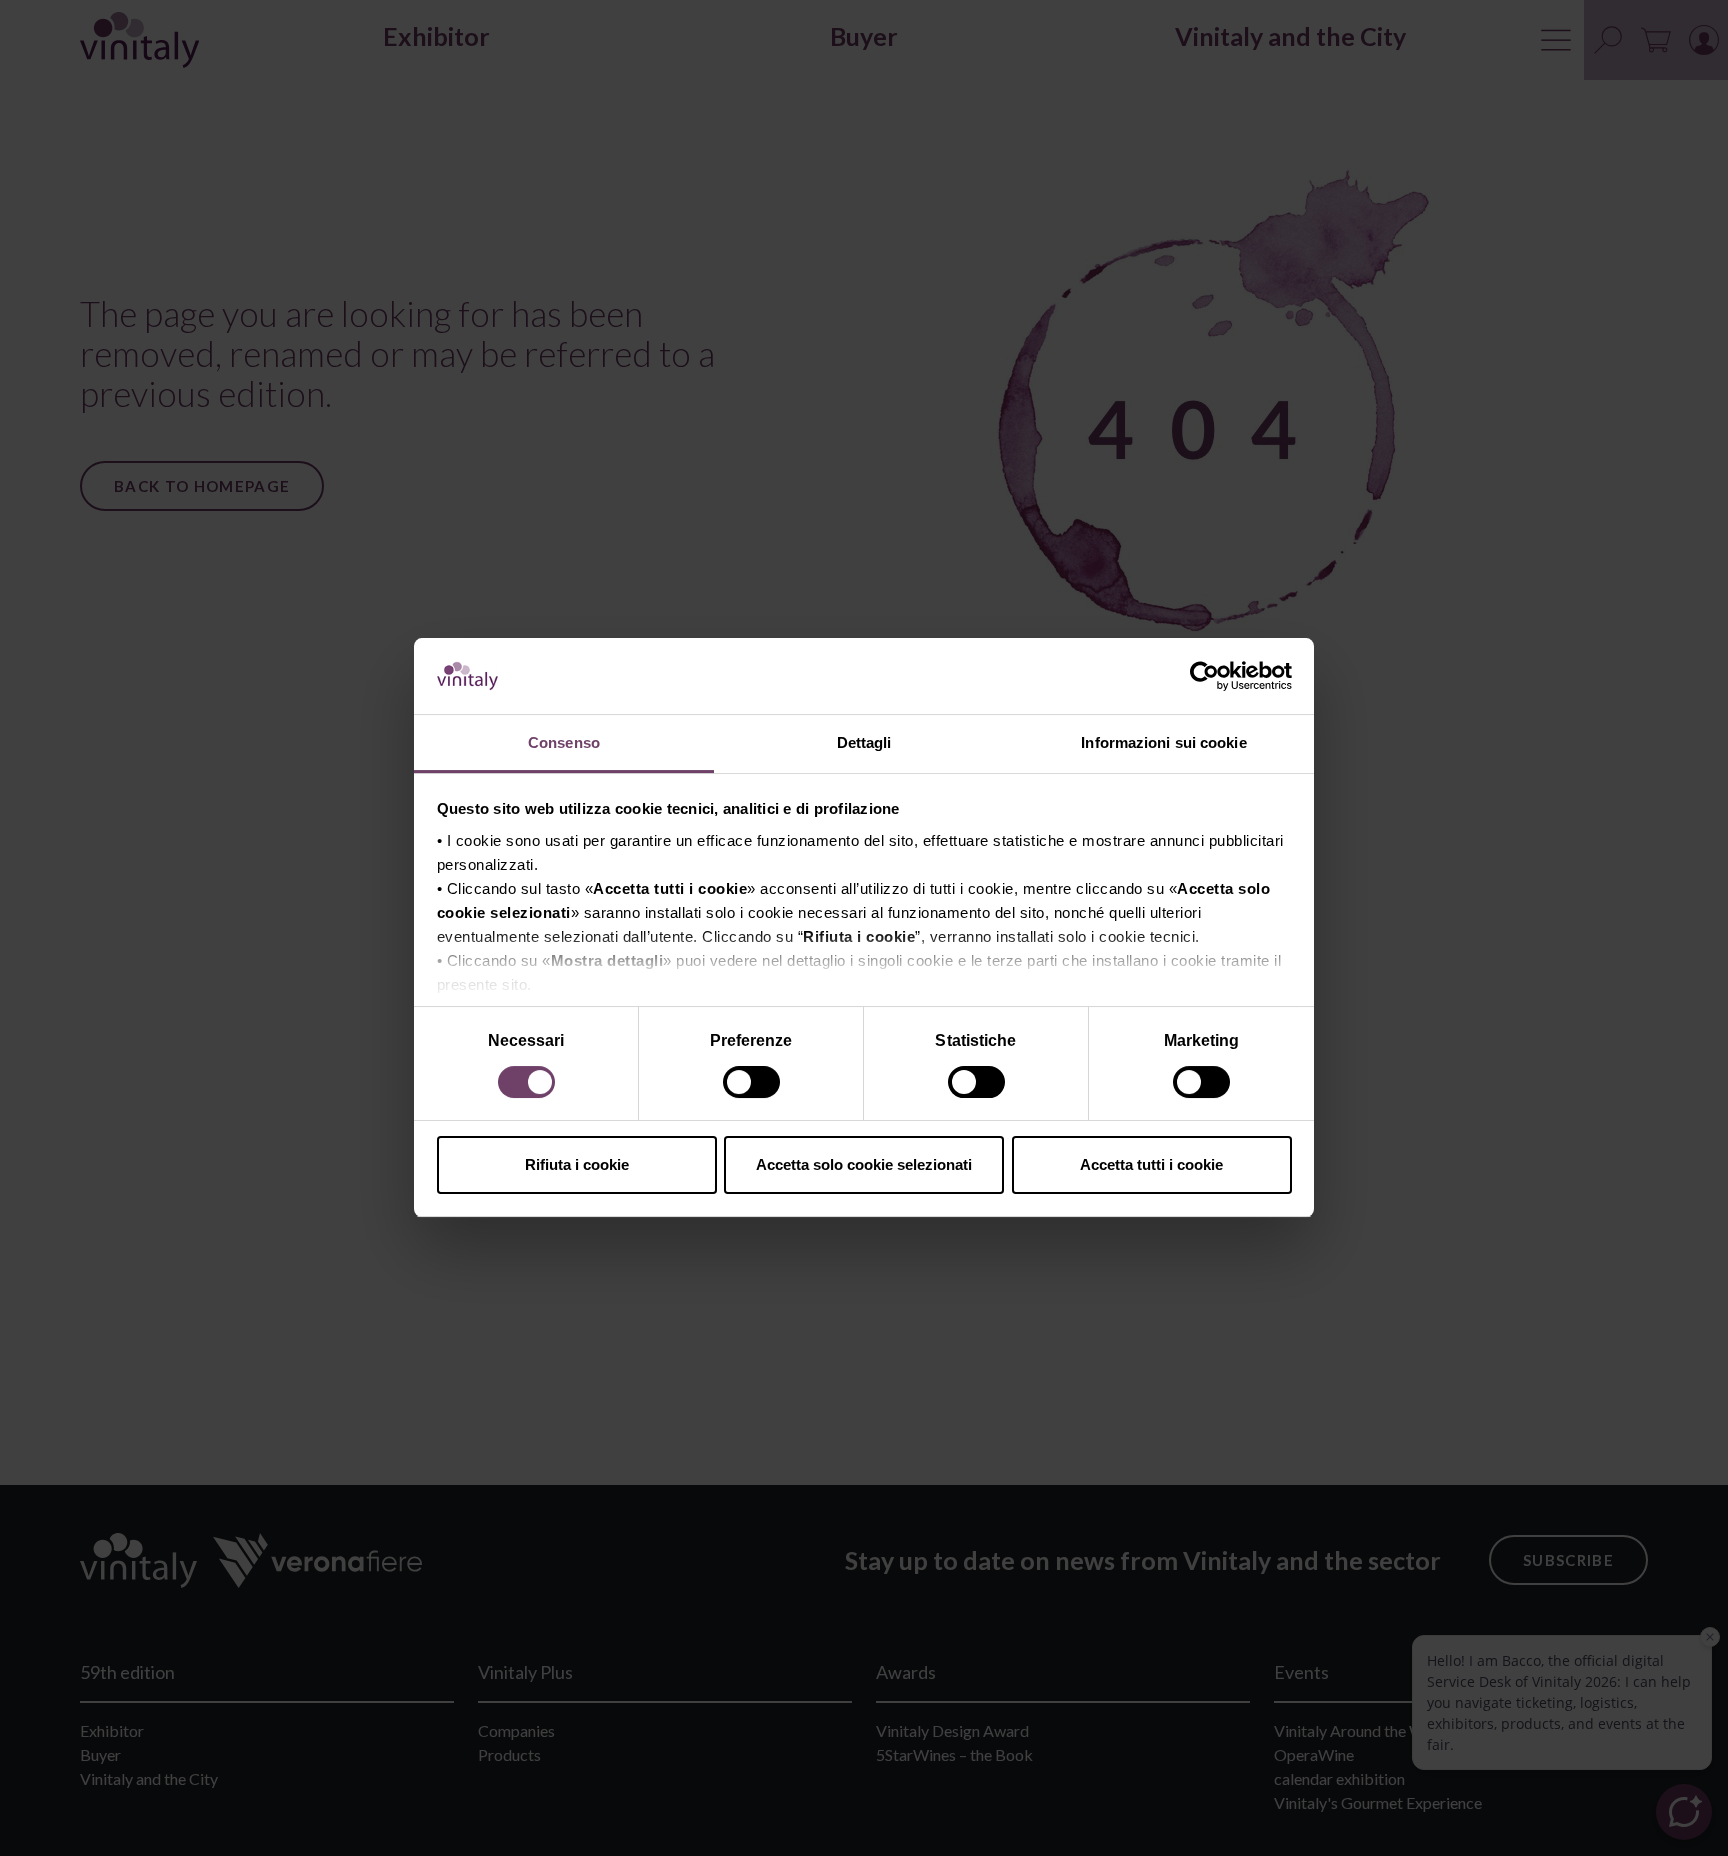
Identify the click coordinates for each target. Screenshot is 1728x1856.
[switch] (753, 1085)
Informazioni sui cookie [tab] (1163, 743)
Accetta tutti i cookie (1151, 1164)
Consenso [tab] (564, 743)
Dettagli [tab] (864, 743)
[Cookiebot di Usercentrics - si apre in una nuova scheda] (1204, 677)
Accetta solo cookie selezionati (864, 1164)
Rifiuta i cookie (577, 1164)
